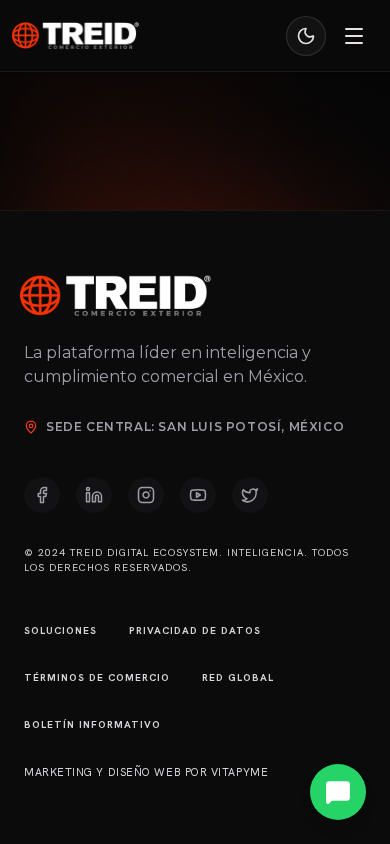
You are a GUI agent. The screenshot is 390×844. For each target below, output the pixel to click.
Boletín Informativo (92, 724)
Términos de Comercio (97, 677)
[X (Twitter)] (250, 495)
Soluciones (60, 630)
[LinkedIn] (94, 495)
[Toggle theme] (306, 36)
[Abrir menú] (354, 36)
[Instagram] (146, 495)
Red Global (238, 677)
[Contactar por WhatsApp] (338, 792)
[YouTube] (198, 495)
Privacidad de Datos (195, 630)
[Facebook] (42, 495)
